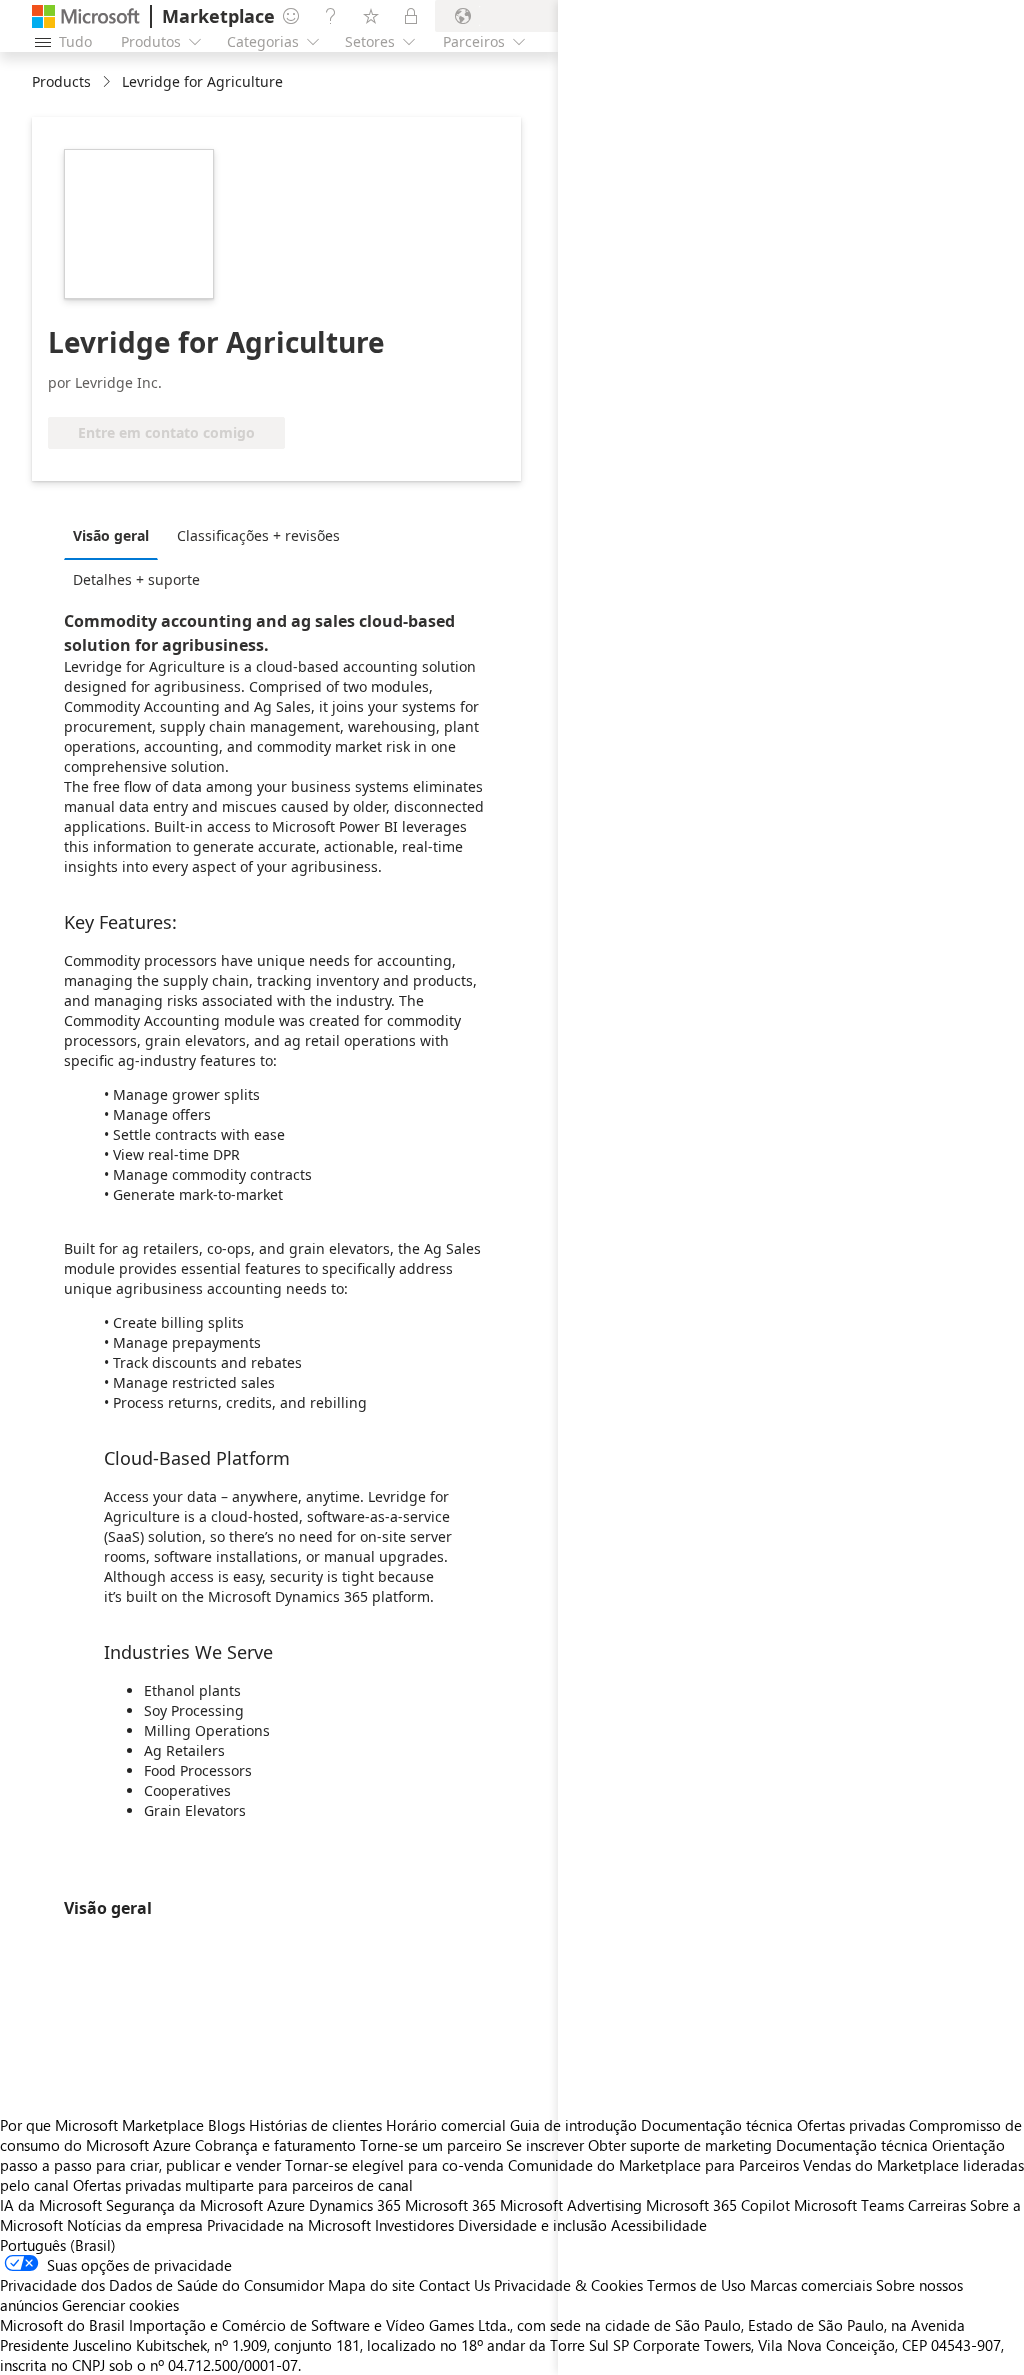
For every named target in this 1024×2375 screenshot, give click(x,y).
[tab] (116, 535)
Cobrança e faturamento (275, 2145)
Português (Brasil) (58, 2245)
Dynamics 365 (355, 2205)
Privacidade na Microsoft (289, 2225)
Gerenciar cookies (120, 2305)
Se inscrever (545, 2145)
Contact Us (454, 2285)
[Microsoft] (86, 16)
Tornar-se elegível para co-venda (394, 2165)
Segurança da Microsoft (184, 2205)
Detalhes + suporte (136, 579)
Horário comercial (446, 2125)
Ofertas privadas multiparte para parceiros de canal (243, 2185)
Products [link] (61, 81)
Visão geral (111, 535)
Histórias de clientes (315, 2125)
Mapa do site (371, 2285)
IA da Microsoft (51, 2205)
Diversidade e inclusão (532, 2225)
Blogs (226, 2125)
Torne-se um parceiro (431, 2145)
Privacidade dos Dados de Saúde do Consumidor (162, 2285)
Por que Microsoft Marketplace (102, 2125)
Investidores (414, 2225)
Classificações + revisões (258, 535)
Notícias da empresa (135, 2225)
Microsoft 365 (450, 2205)
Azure (286, 2205)
